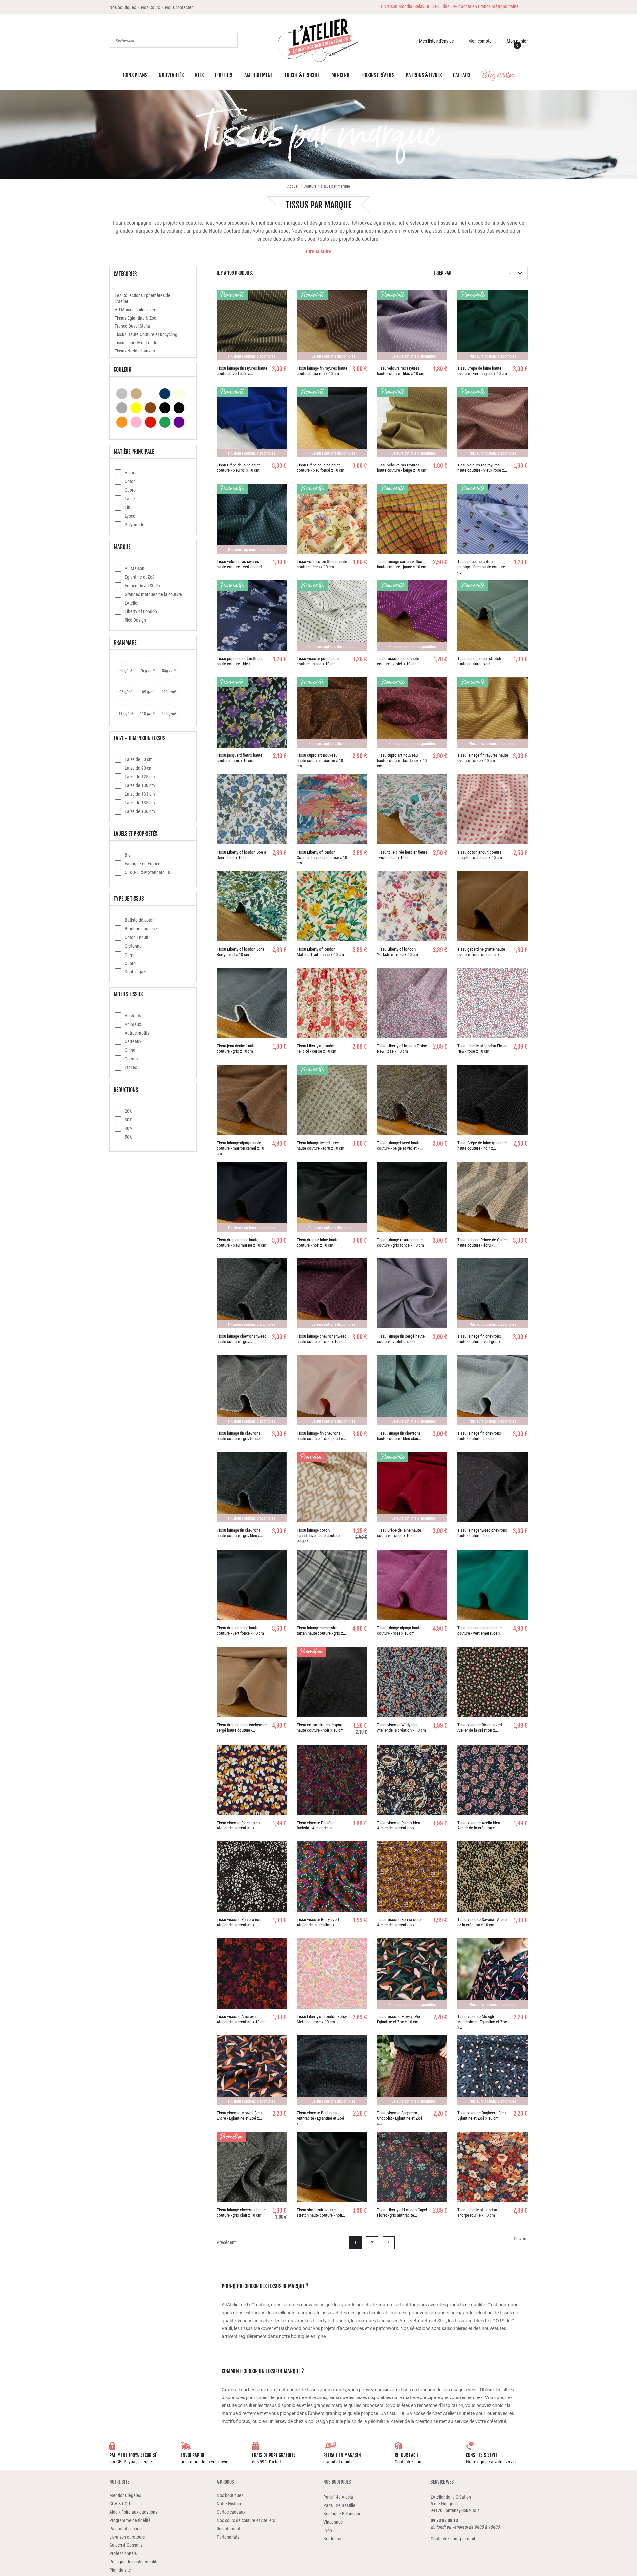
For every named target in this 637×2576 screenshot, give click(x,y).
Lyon (328, 2532)
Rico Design (135, 622)
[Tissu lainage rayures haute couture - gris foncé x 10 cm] (412, 1198)
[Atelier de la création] (318, 41)
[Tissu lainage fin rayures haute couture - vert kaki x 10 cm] (252, 327)
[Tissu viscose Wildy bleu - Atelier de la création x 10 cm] (412, 1683)
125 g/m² (169, 715)
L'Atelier (132, 604)
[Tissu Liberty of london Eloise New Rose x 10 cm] (412, 1005)
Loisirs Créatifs (378, 78)
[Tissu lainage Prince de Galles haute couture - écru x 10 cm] (492, 1198)
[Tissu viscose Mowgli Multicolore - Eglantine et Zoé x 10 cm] (492, 1975)
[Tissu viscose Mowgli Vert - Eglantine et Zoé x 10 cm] (412, 1975)
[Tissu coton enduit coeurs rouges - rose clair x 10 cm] (492, 811)
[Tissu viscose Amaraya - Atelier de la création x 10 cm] (252, 1975)
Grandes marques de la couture (153, 596)
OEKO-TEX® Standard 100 (149, 874)
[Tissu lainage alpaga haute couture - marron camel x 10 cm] (252, 1102)
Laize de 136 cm (140, 813)
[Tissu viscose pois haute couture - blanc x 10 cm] (332, 617)
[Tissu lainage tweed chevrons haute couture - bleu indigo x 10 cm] (492, 1489)
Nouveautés (171, 78)
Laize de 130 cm (140, 787)
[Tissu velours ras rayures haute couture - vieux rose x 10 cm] (492, 424)
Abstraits (133, 1017)
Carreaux (133, 1043)
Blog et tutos (498, 77)
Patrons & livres (424, 78)
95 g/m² (126, 693)
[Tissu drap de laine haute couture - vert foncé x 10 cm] (252, 1587)
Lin (128, 509)
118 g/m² (147, 715)
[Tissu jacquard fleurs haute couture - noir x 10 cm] (252, 714)
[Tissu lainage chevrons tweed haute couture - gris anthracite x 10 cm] (252, 1295)
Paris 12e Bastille (339, 2507)
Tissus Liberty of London (137, 344)
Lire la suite (319, 253)
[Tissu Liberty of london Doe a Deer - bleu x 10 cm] (252, 811)
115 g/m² (126, 715)
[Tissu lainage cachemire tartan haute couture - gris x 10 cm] (332, 1587)
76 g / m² (147, 672)
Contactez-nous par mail (453, 2540)
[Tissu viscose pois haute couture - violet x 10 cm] (412, 617)
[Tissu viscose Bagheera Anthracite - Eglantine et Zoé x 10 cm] (332, 2072)
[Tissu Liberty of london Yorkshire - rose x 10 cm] (412, 908)
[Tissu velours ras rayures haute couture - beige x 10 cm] (412, 424)
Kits (199, 78)
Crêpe (130, 956)
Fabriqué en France (142, 865)
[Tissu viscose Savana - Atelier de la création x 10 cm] (492, 1878)
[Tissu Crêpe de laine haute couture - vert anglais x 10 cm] (492, 327)
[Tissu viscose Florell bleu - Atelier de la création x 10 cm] (252, 1781)
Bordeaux (332, 2540)
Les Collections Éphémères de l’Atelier (142, 300)
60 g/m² (126, 672)
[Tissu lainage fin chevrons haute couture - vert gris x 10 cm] (492, 1295)
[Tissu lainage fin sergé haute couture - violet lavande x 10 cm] (412, 1295)
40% (129, 1130)
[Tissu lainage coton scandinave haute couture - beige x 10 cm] (332, 1489)
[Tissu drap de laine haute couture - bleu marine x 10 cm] (252, 1198)
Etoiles (131, 1069)
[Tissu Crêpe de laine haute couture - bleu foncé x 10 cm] (332, 424)
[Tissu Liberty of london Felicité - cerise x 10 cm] (332, 1005)
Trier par (442, 275)
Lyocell (131, 517)
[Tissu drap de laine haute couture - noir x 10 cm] (332, 1198)
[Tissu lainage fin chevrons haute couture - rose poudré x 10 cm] (332, 1392)
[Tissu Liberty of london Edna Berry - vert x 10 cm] (252, 908)
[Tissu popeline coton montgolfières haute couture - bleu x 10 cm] (492, 521)
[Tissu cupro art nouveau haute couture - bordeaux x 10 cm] (412, 714)
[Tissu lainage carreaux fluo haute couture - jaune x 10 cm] (412, 521)
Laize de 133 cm (140, 795)
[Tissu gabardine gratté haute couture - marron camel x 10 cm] (492, 908)
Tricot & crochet (302, 78)
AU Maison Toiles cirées (137, 311)
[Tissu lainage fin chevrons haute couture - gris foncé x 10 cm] (252, 1392)
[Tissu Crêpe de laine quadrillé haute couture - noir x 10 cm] (492, 1102)
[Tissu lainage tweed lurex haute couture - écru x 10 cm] (332, 1102)
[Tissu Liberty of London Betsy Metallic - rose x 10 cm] (332, 1975)
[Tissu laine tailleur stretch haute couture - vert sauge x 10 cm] (492, 617)
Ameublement (259, 78)
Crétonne (133, 947)
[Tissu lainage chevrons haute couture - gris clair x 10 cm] (252, 2169)
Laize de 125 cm (140, 778)
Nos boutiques (337, 2484)
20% (129, 1113)
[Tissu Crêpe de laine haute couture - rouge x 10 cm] (412, 1489)
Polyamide (135, 526)
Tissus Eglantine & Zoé (136, 319)
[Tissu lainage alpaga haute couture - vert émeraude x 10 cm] (492, 1587)
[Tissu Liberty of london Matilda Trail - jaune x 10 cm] (332, 908)
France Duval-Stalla (142, 587)
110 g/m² (169, 693)
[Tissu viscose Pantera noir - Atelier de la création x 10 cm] (252, 1878)
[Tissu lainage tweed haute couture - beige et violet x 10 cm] (412, 1102)
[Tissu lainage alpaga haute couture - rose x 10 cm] (412, 1587)
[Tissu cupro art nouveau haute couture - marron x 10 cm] (332, 714)
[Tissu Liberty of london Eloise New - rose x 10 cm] (492, 1005)
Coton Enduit (137, 939)
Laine (130, 500)
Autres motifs (137, 1034)
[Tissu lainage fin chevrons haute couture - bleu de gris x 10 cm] (492, 1392)
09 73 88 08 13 (444, 2522)
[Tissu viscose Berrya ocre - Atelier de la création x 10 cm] (412, 1878)
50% (129, 1139)
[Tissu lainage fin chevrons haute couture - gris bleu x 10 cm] (252, 1489)
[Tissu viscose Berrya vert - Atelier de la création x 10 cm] (332, 1878)
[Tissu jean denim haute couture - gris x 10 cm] (252, 1005)
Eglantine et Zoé (140, 578)
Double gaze (136, 973)
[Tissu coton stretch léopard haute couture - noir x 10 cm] (332, 1683)
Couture (224, 78)
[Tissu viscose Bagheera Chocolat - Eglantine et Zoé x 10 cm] (412, 2072)
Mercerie (341, 78)
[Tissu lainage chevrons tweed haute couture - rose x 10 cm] (332, 1295)
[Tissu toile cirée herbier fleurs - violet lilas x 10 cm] (412, 811)
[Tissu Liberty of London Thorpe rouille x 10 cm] (492, 2169)
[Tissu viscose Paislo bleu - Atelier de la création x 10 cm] (412, 1781)
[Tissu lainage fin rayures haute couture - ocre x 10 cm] (492, 714)
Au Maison (135, 570)
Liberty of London (141, 613)
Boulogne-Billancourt (343, 2515)
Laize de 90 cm (139, 770)
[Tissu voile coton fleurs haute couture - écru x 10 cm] (332, 521)
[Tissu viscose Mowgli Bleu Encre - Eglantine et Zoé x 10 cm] (252, 2072)
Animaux (133, 1026)
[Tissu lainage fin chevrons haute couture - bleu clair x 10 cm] (412, 1392)
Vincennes (333, 2524)
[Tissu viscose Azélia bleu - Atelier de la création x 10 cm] (492, 1781)
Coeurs (131, 1060)
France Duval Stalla (132, 328)
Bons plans (135, 78)
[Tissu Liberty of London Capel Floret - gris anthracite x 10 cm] (412, 2169)
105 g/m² (147, 693)
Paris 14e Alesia (338, 2499)
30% (129, 1121)
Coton (130, 483)
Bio (128, 857)
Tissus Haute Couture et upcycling (146, 336)
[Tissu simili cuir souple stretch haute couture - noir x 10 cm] (332, 2169)
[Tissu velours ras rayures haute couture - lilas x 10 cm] (412, 327)
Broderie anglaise (141, 930)
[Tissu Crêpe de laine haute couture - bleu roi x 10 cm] (252, 424)
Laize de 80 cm (139, 761)
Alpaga (131, 474)
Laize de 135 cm (140, 804)
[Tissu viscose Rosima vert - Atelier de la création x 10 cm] (492, 1683)
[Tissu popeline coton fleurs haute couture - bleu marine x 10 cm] (252, 617)
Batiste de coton (140, 922)
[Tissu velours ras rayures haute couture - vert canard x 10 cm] (252, 521)
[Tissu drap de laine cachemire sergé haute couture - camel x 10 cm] (252, 1683)
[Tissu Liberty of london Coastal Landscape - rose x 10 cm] (332, 811)
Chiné (130, 1052)
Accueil (293, 188)
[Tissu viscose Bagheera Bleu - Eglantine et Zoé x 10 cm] (492, 2072)
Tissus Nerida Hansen (135, 353)
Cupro (130, 492)
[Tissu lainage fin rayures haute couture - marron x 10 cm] (332, 327)
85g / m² (169, 672)
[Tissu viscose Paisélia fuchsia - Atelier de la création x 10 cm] (332, 1781)
